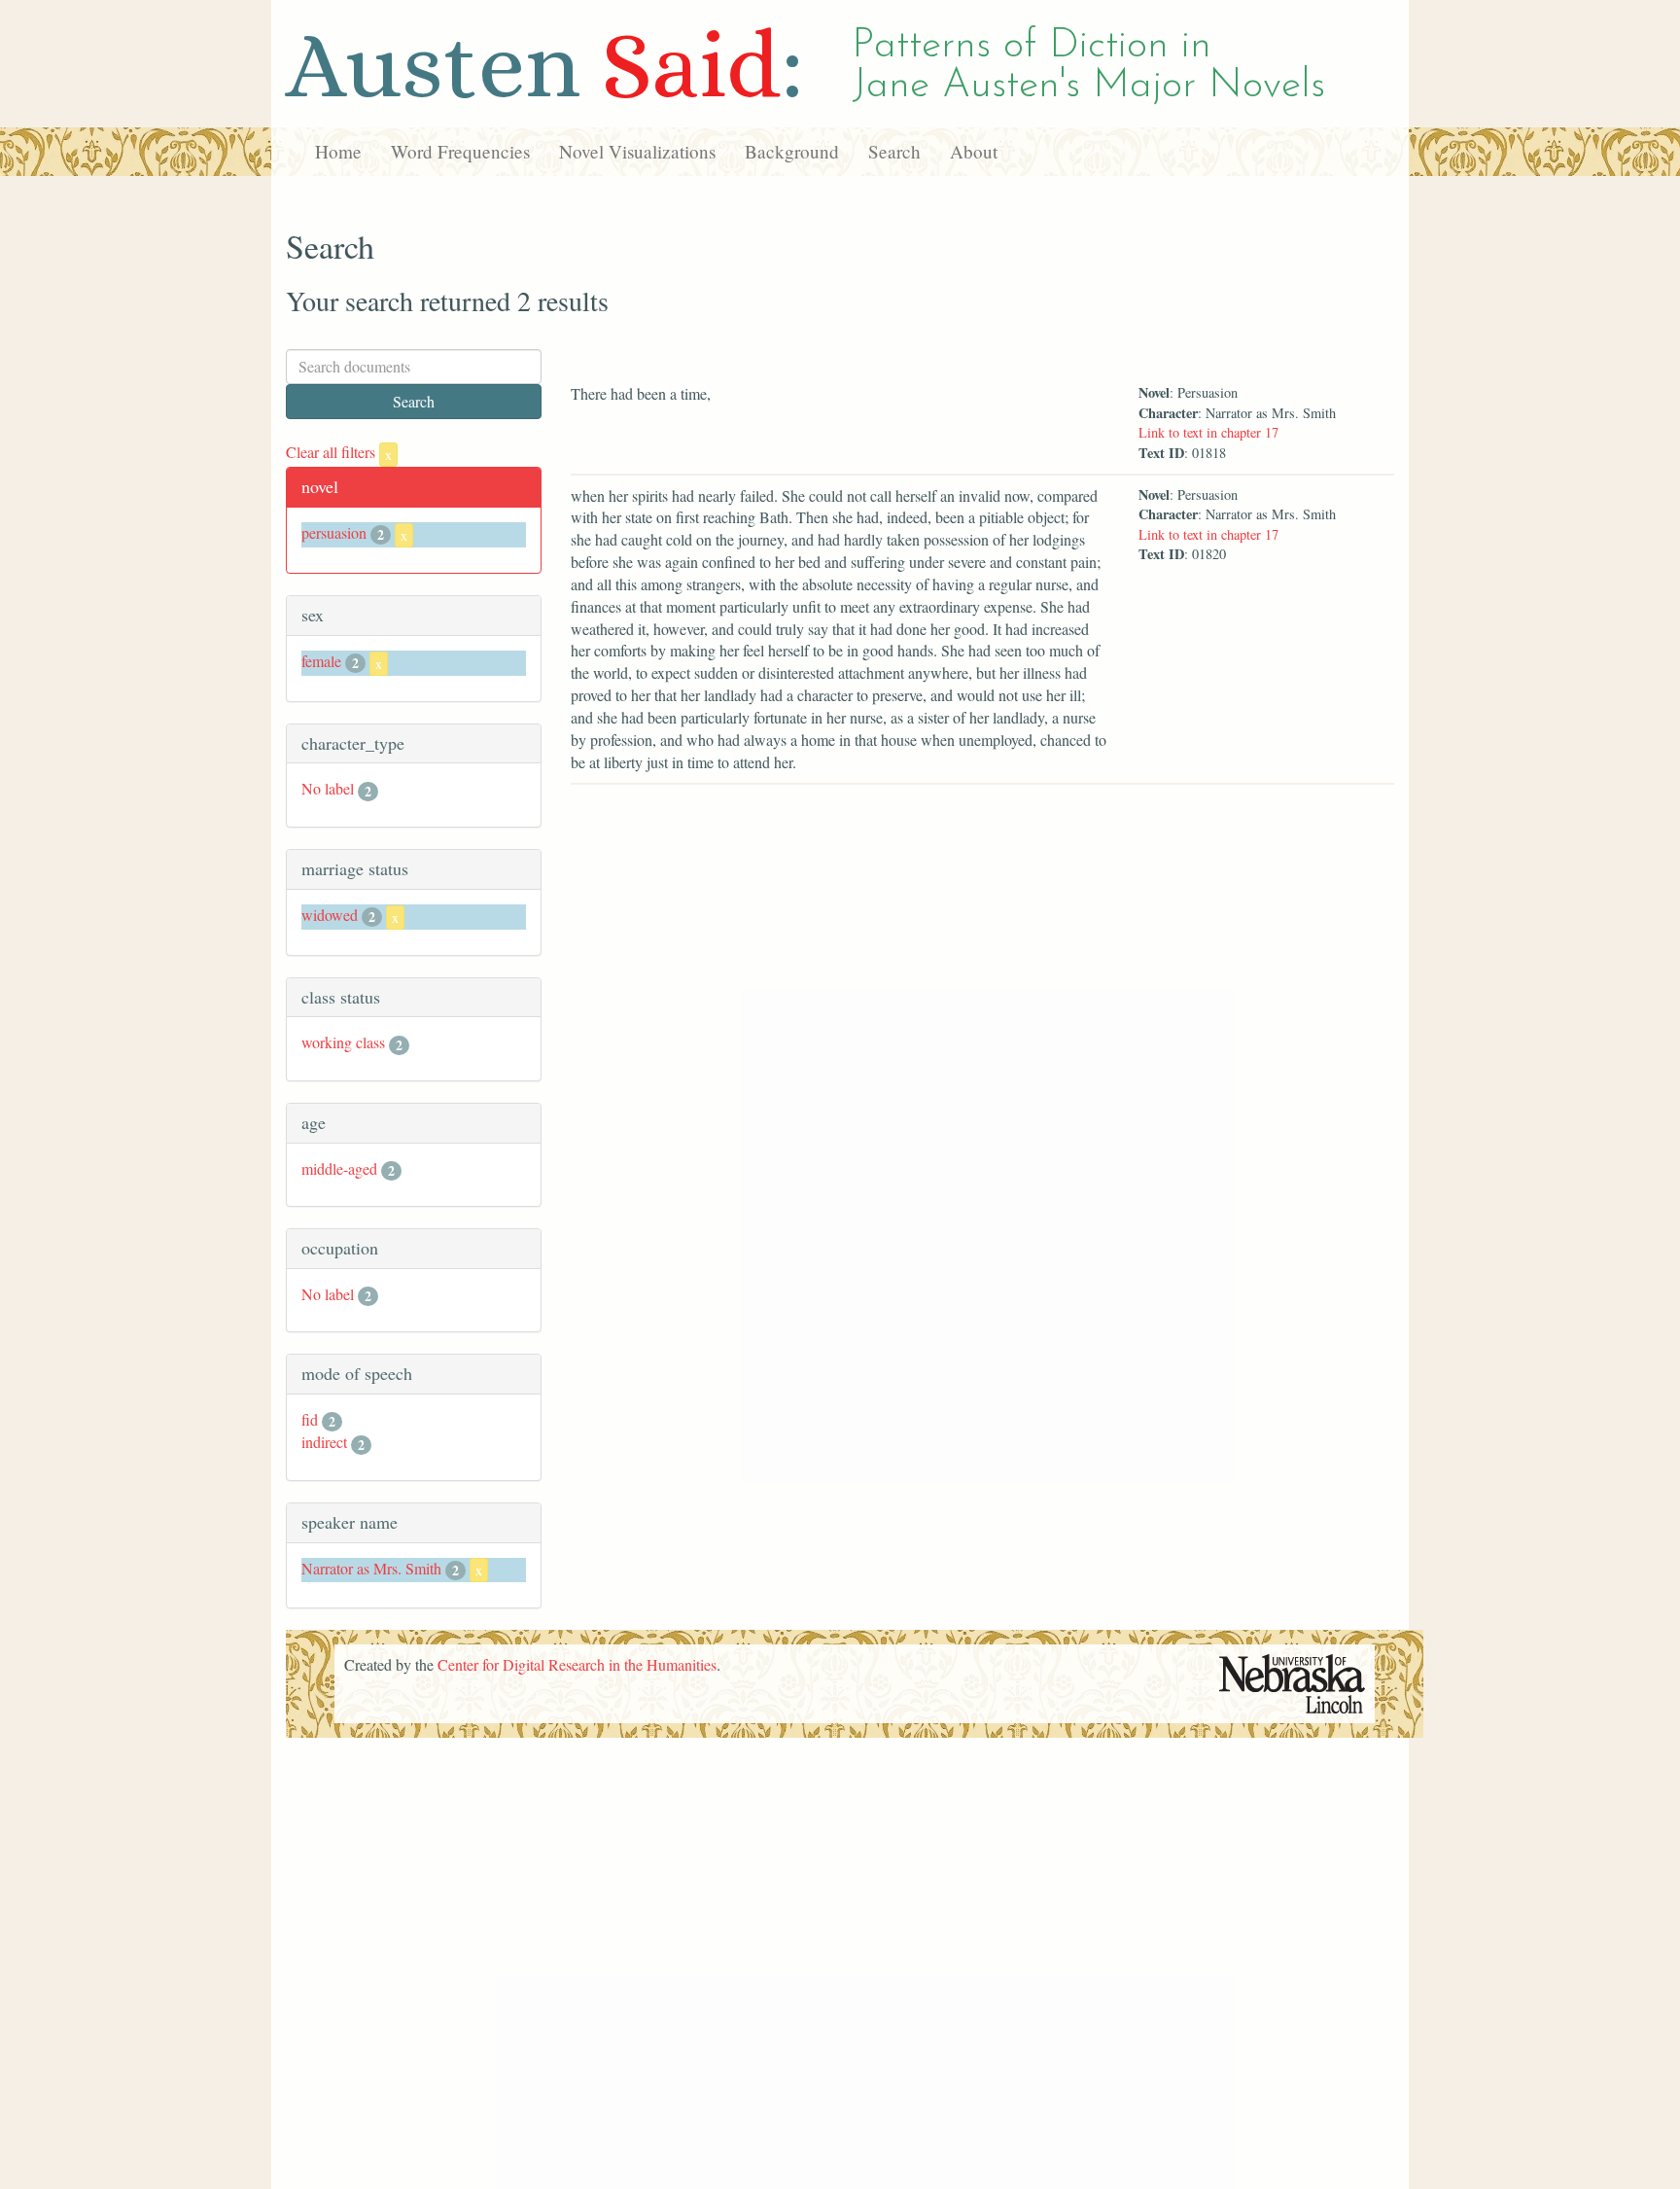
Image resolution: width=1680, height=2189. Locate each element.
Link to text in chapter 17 (1208, 432)
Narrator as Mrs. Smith (371, 1568)
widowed (330, 915)
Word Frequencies (460, 151)
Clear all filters (339, 452)
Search (894, 151)
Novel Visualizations (637, 151)
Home (338, 151)
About (974, 151)
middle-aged (339, 1168)
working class (343, 1042)
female (321, 661)
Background (792, 151)
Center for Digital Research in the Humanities (577, 1664)
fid (310, 1419)
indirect (324, 1442)
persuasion (334, 532)
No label (328, 788)
